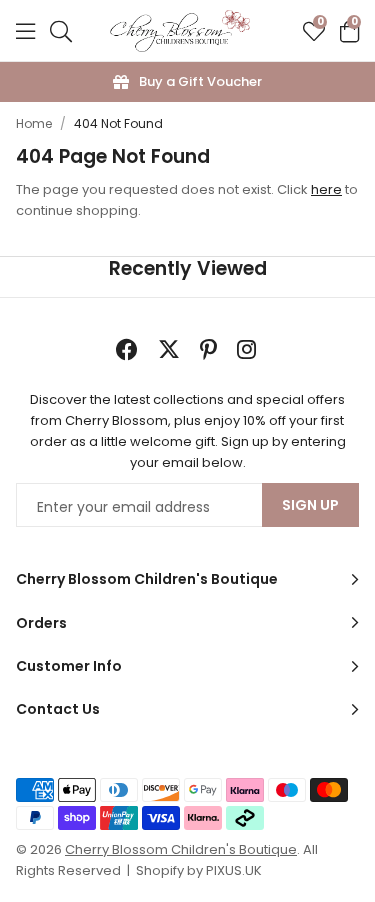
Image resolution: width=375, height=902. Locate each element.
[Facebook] (127, 349)
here (326, 189)
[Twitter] (169, 349)
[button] (349, 31)
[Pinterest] (208, 349)
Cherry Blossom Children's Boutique (180, 31)
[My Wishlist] (314, 31)
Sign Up (310, 505)
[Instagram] (248, 349)
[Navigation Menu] (25, 31)
